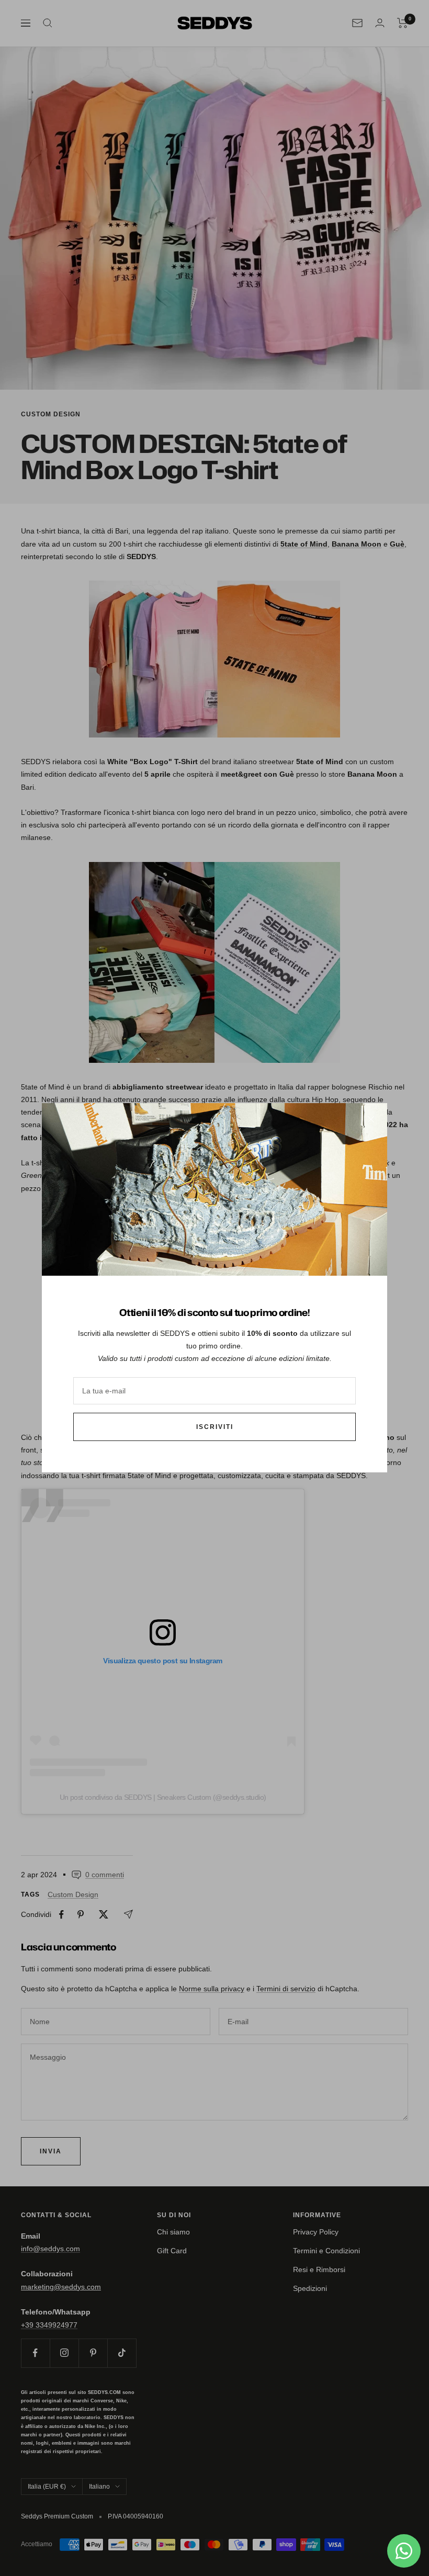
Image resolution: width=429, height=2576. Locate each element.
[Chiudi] (371, 1119)
